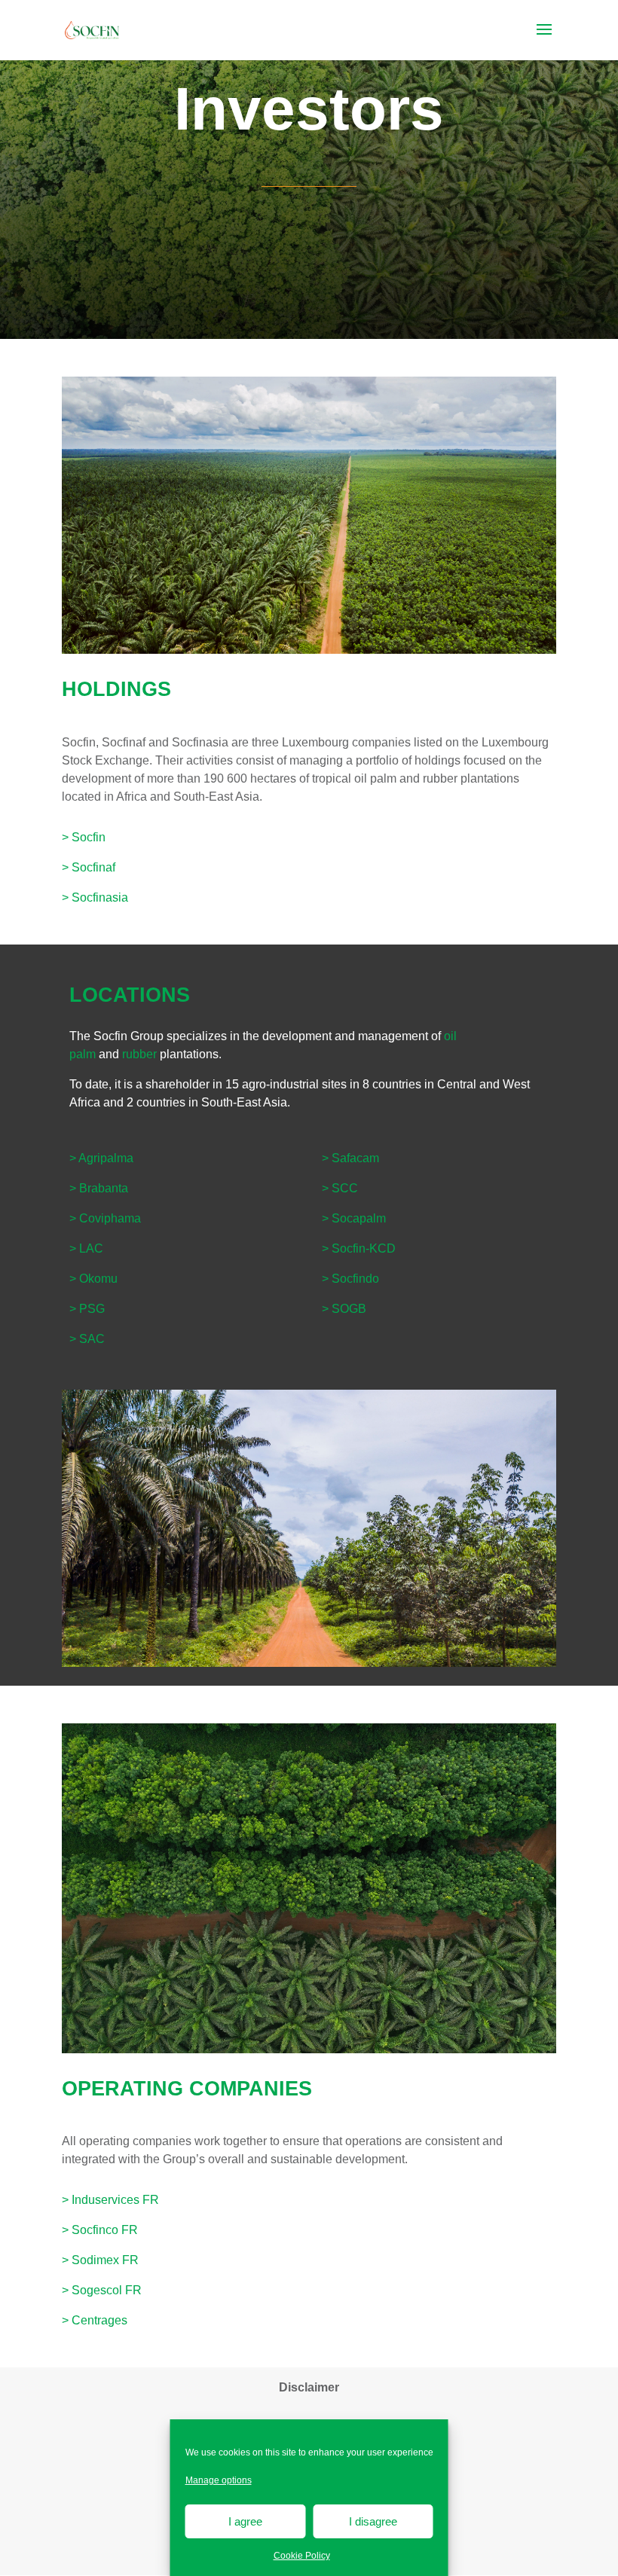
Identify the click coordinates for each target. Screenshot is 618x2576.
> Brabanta (99, 1188)
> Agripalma (101, 1158)
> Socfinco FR (100, 2230)
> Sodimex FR (100, 2260)
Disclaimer (309, 2387)
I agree (245, 2521)
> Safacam (350, 1158)
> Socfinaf (89, 867)
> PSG (87, 1309)
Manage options (219, 2480)
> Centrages (95, 2320)
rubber (139, 1054)
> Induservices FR (110, 2200)
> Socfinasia (95, 897)
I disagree (373, 2521)
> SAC (87, 1339)
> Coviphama (105, 1218)
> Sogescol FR (102, 2290)
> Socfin (84, 837)
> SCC (340, 1188)
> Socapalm (354, 1218)
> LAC (86, 1248)
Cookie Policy (302, 2556)
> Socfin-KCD (359, 1248)
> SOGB (344, 1309)
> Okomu (93, 1279)
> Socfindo (350, 1279)
